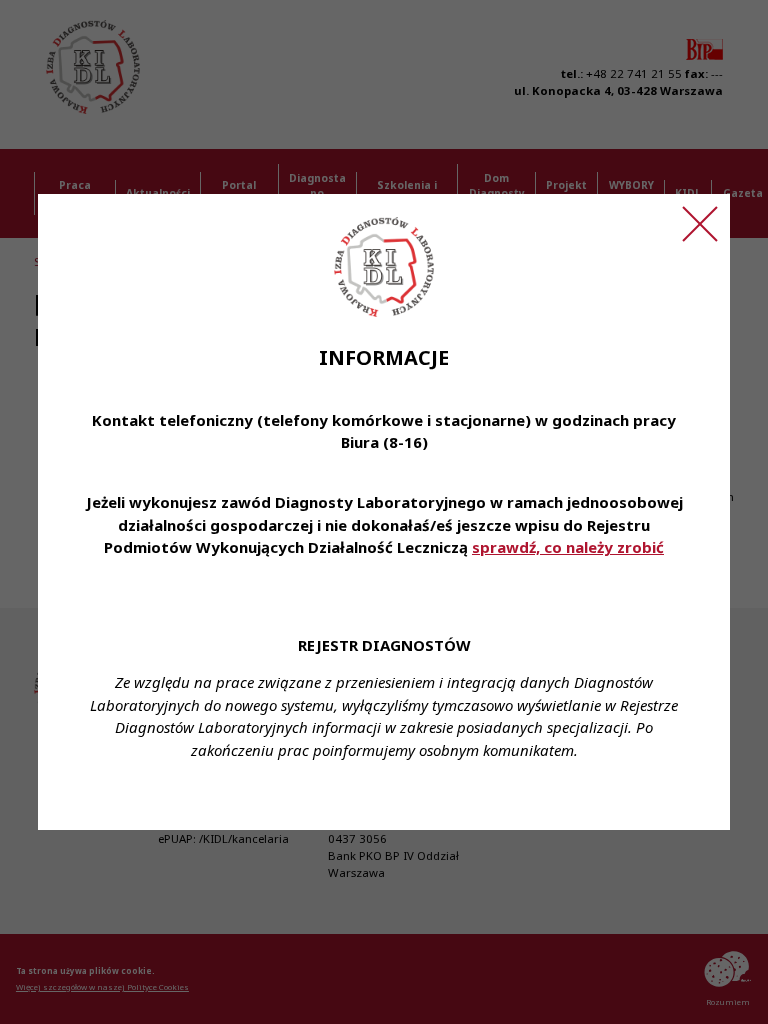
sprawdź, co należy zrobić (568, 547)
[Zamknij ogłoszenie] (700, 224)
